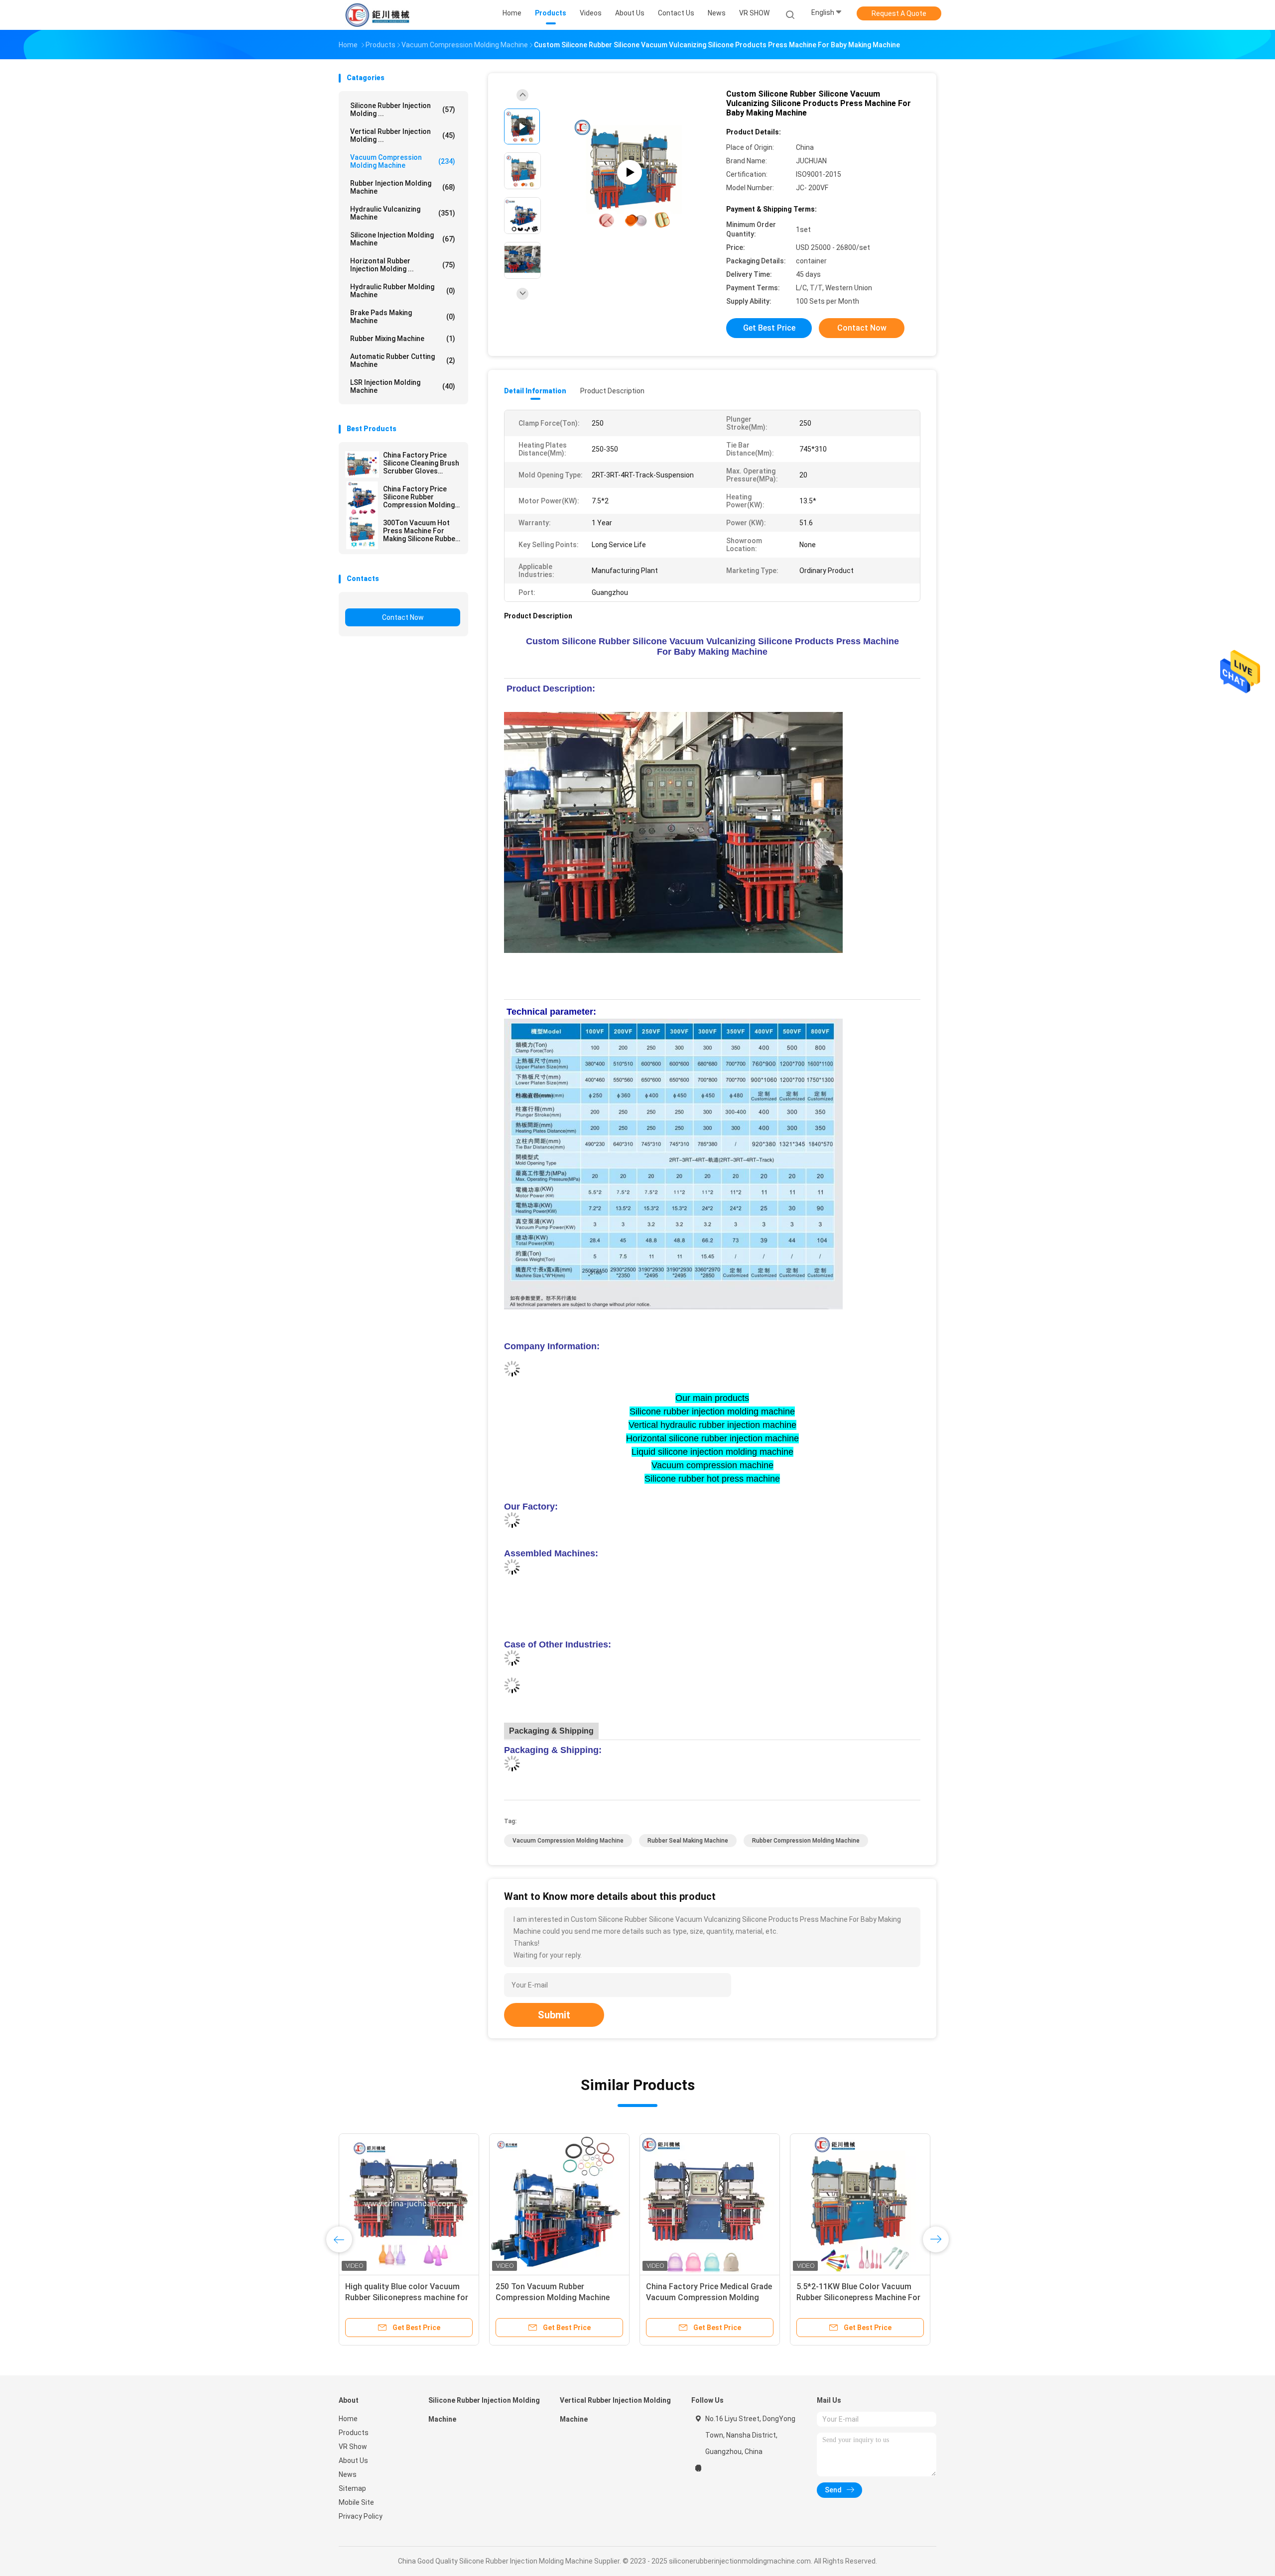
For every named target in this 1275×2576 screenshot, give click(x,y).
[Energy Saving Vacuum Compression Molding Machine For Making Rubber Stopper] (409, 2204)
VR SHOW (754, 13)
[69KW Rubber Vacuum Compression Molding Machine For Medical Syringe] (559, 2204)
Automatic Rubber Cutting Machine (403, 360)
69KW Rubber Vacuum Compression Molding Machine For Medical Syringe (553, 2297)
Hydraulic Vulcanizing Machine (403, 213)
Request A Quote (899, 13)
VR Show (353, 2447)
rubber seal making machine (688, 1841)
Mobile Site (356, 2502)
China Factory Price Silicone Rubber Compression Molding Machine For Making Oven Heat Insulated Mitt (419, 497)
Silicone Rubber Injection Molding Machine (484, 2410)
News (348, 2474)
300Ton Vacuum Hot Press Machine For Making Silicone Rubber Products (421, 531)
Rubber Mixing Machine (403, 339)
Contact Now (403, 617)
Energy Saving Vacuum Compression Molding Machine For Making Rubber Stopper (402, 2297)
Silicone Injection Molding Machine (403, 239)
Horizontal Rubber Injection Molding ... (403, 265)
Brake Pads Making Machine (403, 317)
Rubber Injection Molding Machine (403, 187)
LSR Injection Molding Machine (403, 386)
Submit (554, 2015)
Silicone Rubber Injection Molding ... (403, 110)
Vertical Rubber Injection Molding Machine (615, 2410)
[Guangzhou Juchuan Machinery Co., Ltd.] (378, 15)
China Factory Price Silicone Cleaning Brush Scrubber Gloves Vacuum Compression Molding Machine (421, 463)
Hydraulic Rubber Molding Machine (403, 291)
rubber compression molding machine (806, 1841)
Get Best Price (769, 328)
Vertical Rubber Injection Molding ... (403, 135)
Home (348, 2419)
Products (354, 2433)
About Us (353, 2460)
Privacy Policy (361, 2516)
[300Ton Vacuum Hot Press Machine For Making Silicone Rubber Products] (362, 532)
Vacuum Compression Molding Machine (403, 161)
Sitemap (352, 2488)
